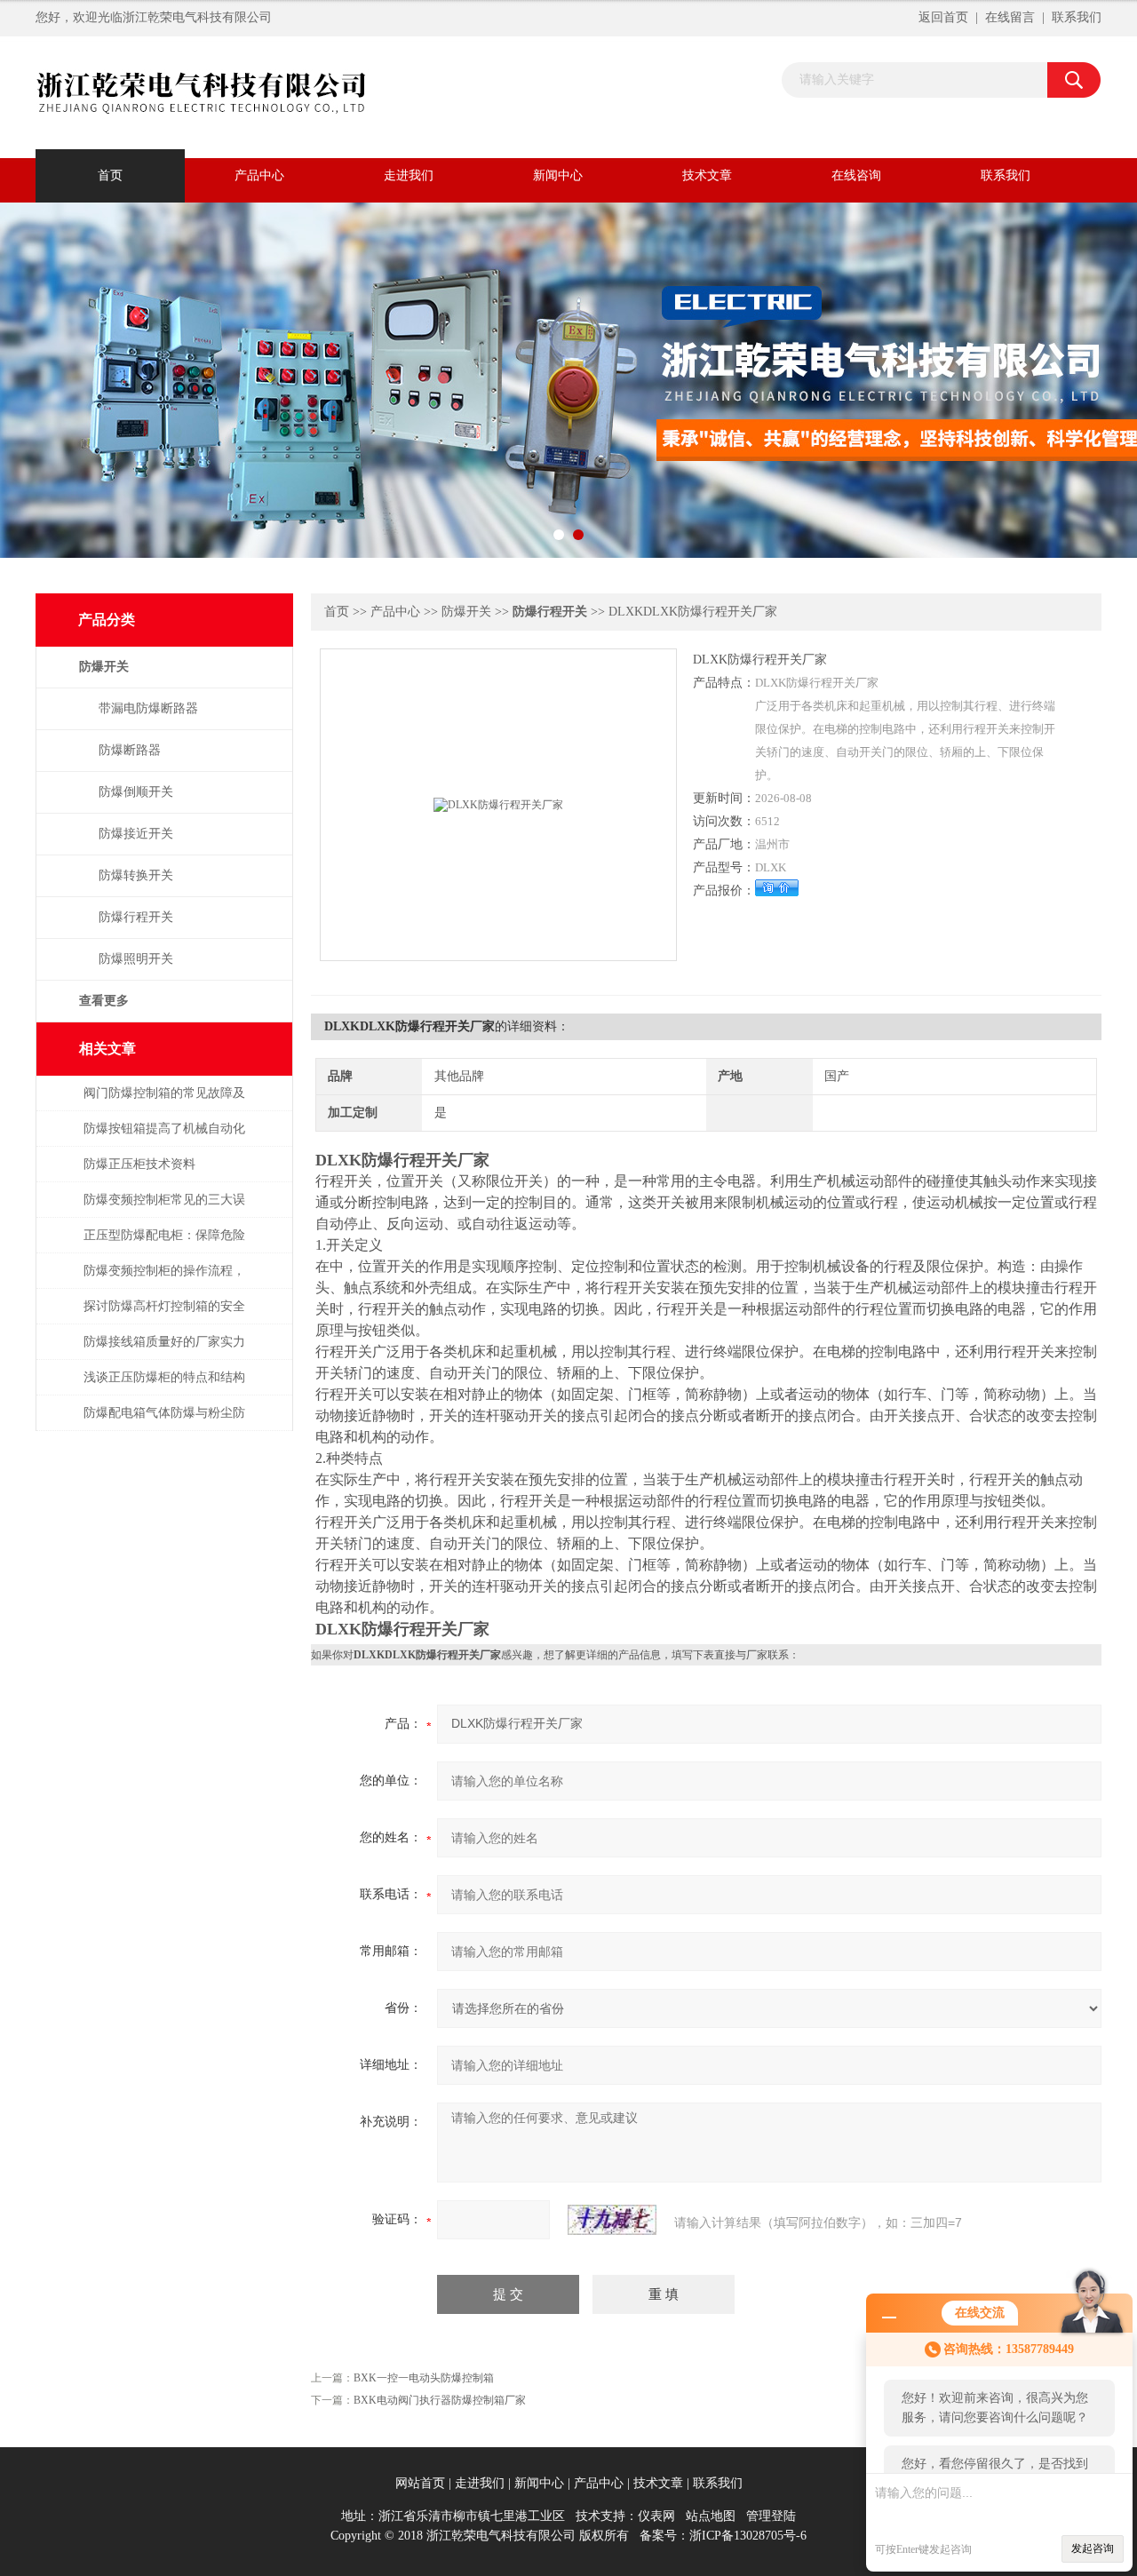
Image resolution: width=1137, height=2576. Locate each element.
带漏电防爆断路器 (148, 708)
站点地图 (711, 2516)
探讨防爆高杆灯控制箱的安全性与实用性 (164, 1315)
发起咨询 (1093, 2548)
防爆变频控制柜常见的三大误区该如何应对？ (164, 1208)
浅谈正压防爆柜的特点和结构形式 (164, 1386)
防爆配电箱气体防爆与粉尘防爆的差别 (164, 1422)
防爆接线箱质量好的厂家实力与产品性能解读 (164, 1351)
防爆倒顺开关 (136, 792)
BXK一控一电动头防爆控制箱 (424, 2378)
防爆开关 (466, 612)
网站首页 (420, 2483)
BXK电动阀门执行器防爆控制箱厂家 (440, 2400)
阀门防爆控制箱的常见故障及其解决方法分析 (164, 1102)
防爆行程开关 (136, 917)
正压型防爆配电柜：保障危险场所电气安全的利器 (164, 1244)
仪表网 (656, 2516)
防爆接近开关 (136, 834)
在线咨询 (856, 175)
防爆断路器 (130, 750)
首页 (110, 175)
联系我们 (1077, 17)
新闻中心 (558, 175)
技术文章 (707, 175)
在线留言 (1010, 17)
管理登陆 (771, 2516)
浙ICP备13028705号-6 (748, 2536)
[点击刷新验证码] (612, 2220)
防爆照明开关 (136, 959)
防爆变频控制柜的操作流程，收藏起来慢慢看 (164, 1280)
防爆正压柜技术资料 (139, 1164)
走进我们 (409, 175)
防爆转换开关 (136, 875)
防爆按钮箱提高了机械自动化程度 (164, 1137)
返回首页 (943, 17)
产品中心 (259, 175)
